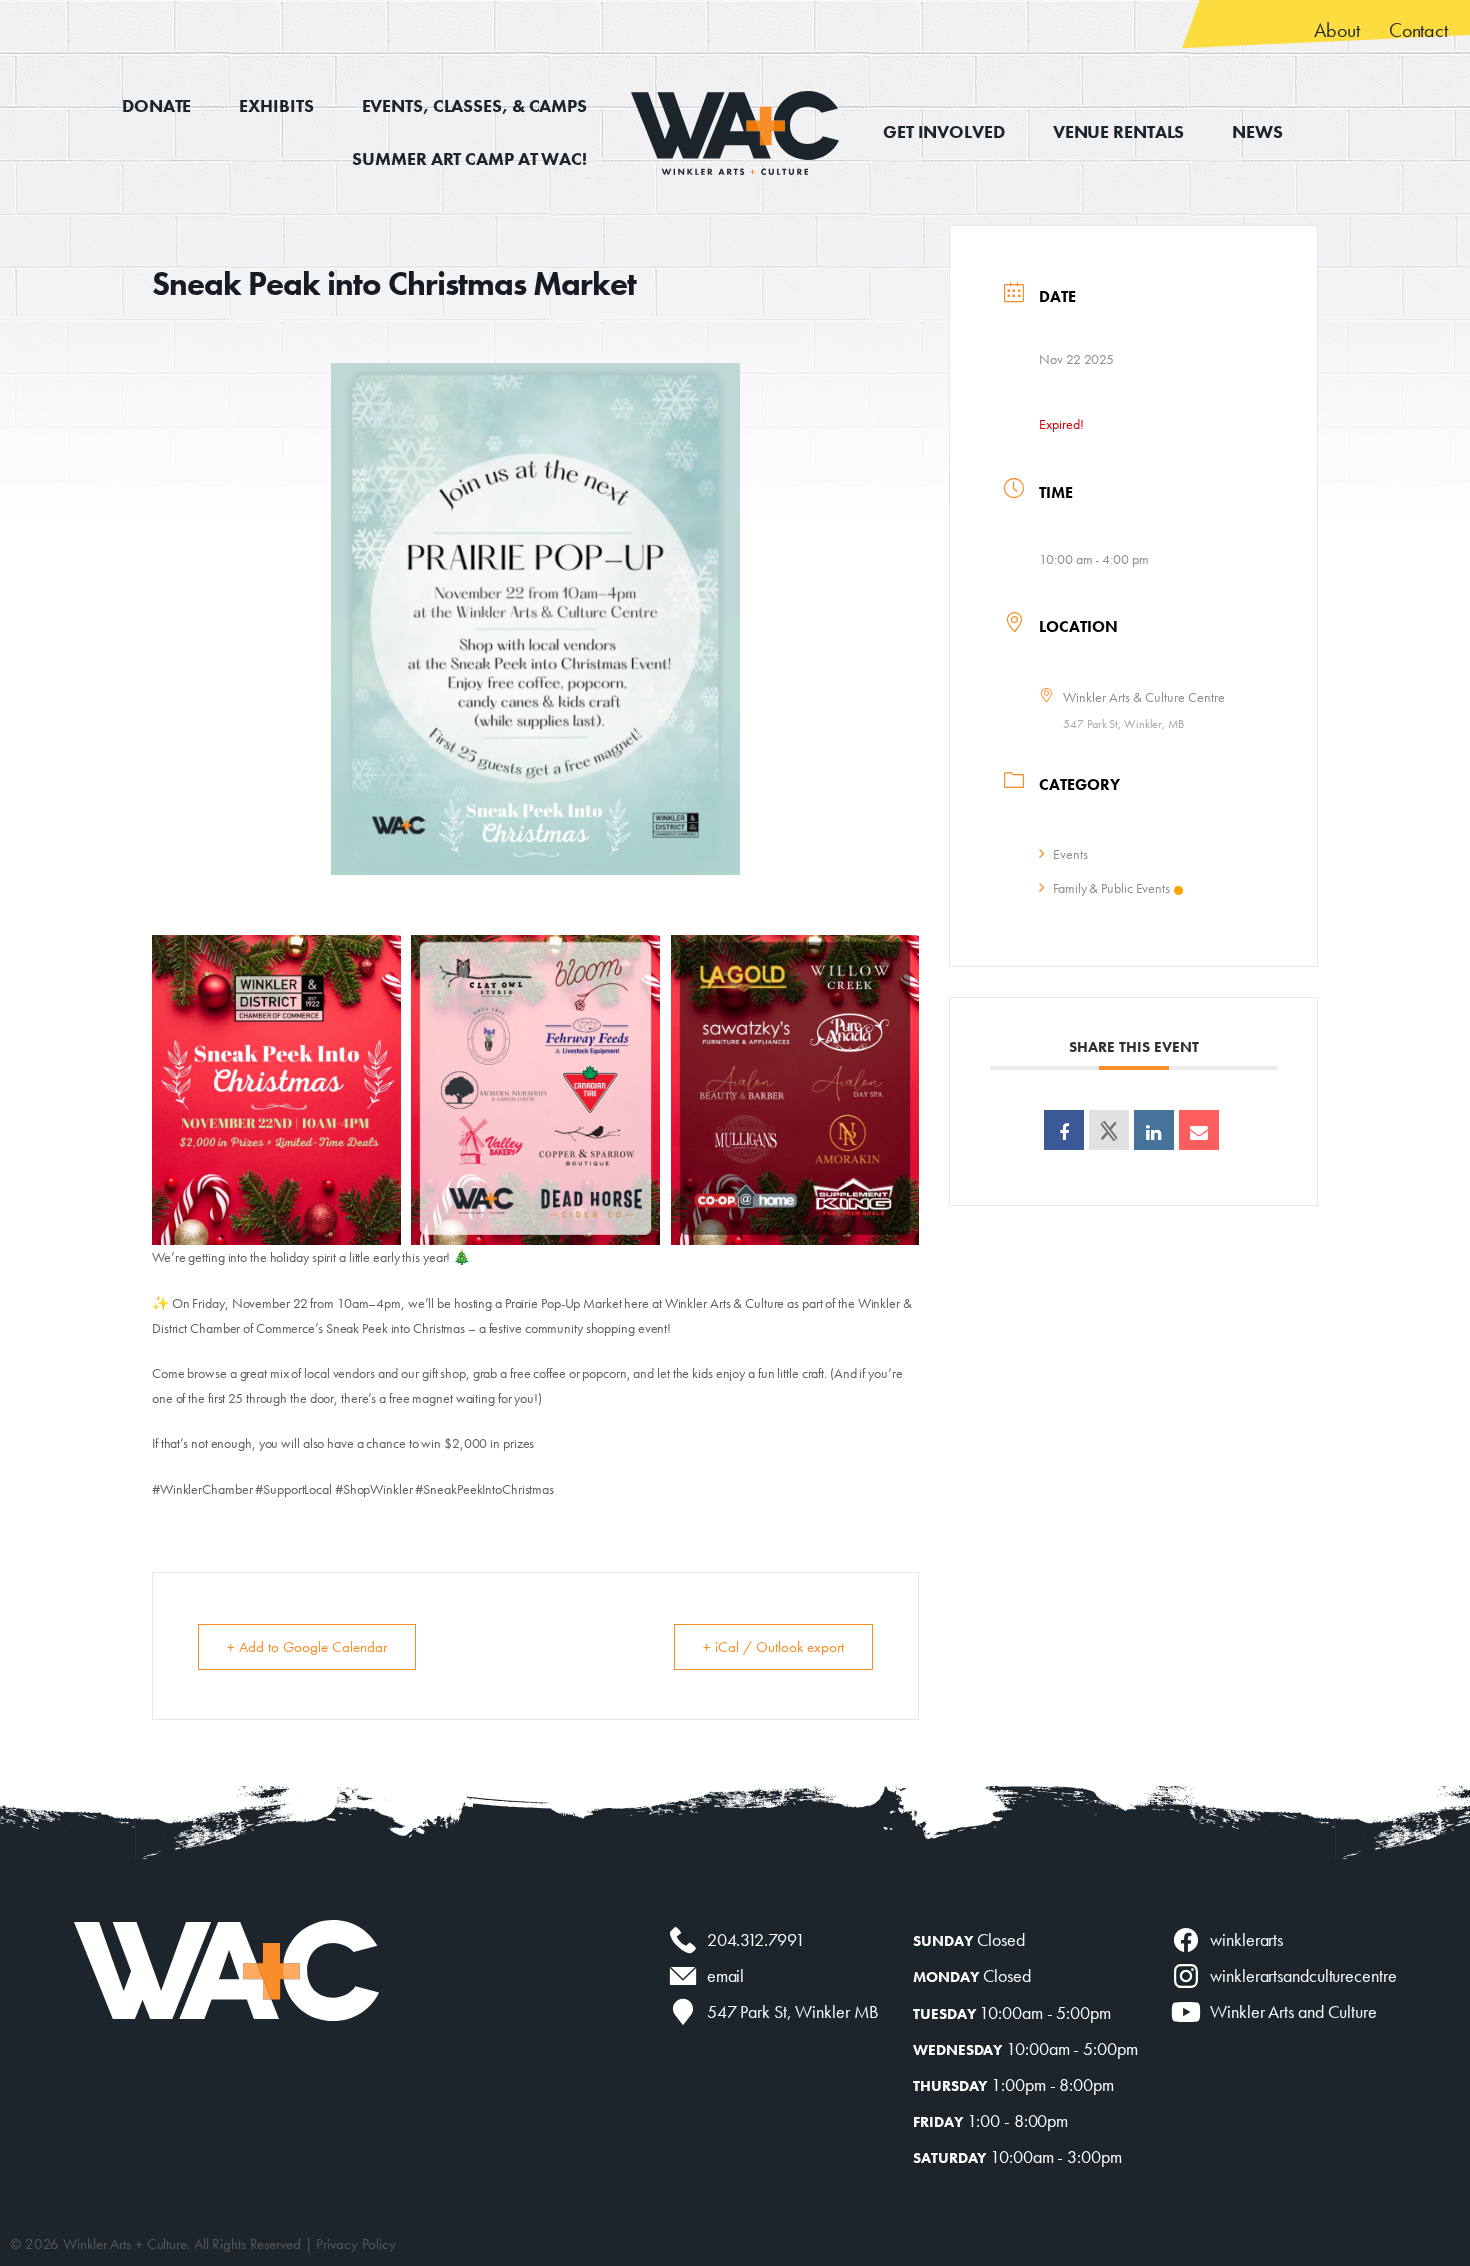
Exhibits (276, 105)
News (1257, 131)
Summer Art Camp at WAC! (469, 158)
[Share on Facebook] (1064, 1130)
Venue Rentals (1119, 131)
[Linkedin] (1154, 1130)
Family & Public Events (1111, 888)
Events (1070, 854)
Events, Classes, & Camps (474, 105)
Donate (156, 105)
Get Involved (944, 131)
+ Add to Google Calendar (307, 1647)
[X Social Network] (1109, 1130)
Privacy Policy (356, 2244)
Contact (1418, 30)
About (1336, 30)
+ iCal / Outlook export (773, 1647)
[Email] (1199, 1130)
